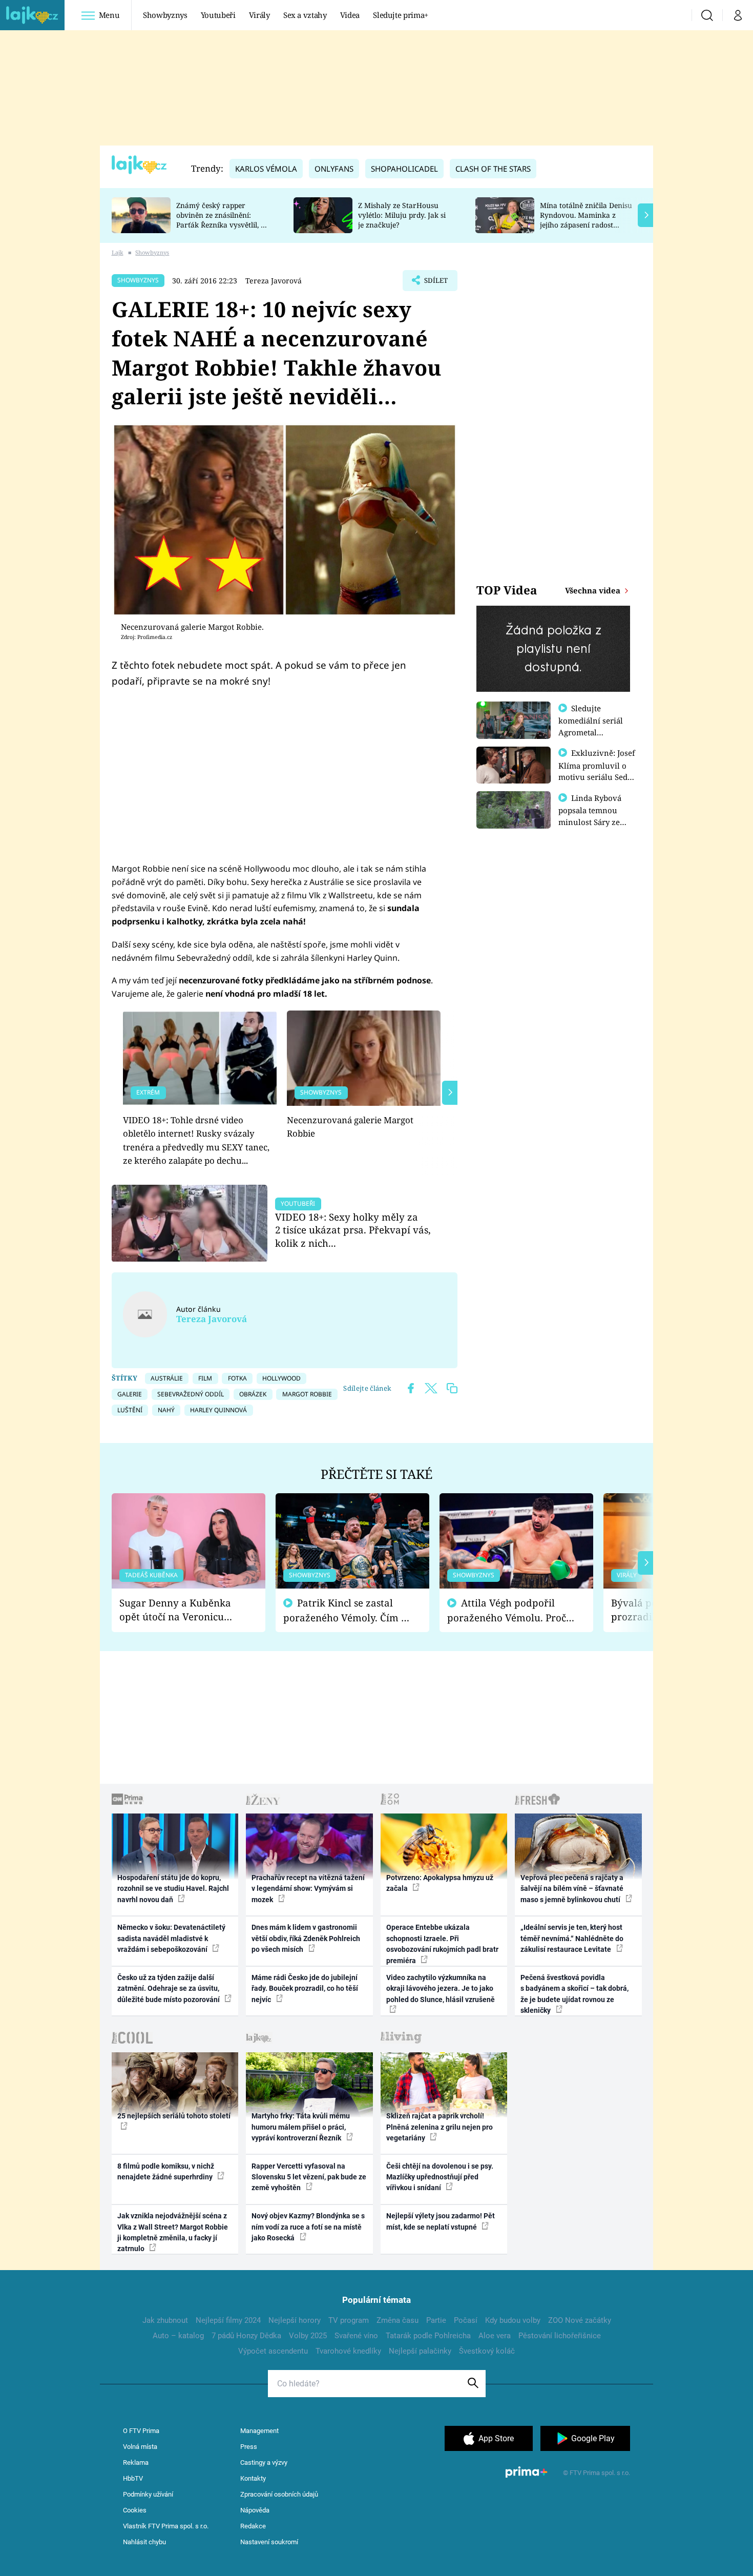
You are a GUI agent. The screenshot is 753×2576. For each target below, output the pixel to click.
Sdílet (435, 283)
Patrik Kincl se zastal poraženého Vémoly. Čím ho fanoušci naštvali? (348, 1610)
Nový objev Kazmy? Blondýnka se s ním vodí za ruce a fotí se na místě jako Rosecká (308, 2227)
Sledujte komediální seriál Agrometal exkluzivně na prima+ (591, 732)
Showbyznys (165, 15)
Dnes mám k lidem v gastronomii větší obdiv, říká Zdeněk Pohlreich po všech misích (306, 1938)
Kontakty (253, 2478)
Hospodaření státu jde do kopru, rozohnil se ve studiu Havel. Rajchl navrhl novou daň (173, 1889)
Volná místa (140, 2447)
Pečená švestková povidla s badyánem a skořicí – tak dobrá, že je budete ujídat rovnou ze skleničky (574, 1994)
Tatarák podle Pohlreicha (428, 2336)
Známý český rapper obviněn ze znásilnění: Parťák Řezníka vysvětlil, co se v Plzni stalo (222, 220)
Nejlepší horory (295, 2320)
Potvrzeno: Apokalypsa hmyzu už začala (440, 1883)
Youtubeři (218, 15)
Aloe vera (495, 2336)
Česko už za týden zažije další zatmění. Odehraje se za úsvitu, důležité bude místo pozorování (169, 1988)
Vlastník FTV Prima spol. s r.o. (166, 2526)
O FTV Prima (141, 2431)
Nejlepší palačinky (420, 2351)
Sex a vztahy (305, 15)
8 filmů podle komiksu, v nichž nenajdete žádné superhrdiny (166, 2171)
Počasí (466, 2320)
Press (249, 2447)
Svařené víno (356, 2336)
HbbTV (133, 2478)
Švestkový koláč (487, 2351)
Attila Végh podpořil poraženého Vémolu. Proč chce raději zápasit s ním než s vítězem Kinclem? (507, 1610)
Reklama (136, 2462)
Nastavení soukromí (269, 2542)
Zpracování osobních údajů (279, 2494)
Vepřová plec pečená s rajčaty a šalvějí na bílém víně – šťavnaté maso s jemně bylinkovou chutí (572, 1889)
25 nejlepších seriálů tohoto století (174, 2116)
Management (259, 2431)
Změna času (398, 2320)
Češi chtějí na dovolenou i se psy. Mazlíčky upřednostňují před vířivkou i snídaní (440, 2177)
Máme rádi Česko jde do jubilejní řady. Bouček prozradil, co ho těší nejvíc (305, 1988)
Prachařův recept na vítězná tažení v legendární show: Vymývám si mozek (308, 1889)
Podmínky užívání (148, 2494)
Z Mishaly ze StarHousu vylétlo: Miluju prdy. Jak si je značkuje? (402, 215)
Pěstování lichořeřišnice (560, 2336)
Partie (436, 2320)
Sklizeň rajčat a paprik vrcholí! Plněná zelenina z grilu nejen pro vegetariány (440, 2127)
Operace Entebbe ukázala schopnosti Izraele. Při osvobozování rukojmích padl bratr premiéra (442, 1944)
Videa (350, 15)
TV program (349, 2320)
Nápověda (255, 2510)
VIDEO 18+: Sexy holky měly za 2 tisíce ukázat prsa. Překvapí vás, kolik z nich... (353, 1230)
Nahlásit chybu (144, 2542)
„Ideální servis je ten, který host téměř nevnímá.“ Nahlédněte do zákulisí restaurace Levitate (572, 1938)
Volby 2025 (308, 2336)
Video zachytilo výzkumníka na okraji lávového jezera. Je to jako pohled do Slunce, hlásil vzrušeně (441, 1988)
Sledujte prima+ (401, 15)
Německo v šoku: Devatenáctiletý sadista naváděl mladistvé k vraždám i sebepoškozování (171, 1938)
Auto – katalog (178, 2336)
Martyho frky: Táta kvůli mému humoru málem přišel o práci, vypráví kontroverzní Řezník (301, 2127)
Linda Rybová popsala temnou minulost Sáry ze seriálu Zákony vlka (595, 816)
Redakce (253, 2526)
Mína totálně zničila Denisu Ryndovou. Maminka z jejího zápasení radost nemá (586, 220)
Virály (259, 15)
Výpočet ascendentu (273, 2351)
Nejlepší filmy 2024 (228, 2320)
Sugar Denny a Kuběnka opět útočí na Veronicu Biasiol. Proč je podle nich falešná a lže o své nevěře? (180, 1610)
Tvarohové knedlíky (348, 2351)
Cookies (135, 2510)
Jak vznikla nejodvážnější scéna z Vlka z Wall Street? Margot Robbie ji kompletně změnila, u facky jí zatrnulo (173, 2232)
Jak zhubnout (165, 2320)
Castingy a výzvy (264, 2462)
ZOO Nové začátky (580, 2320)
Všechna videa (594, 590)
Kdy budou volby (513, 2320)
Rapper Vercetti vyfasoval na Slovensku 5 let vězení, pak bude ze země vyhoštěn (309, 2177)
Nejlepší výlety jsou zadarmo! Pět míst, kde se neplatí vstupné (441, 2221)
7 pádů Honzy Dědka (246, 2336)
